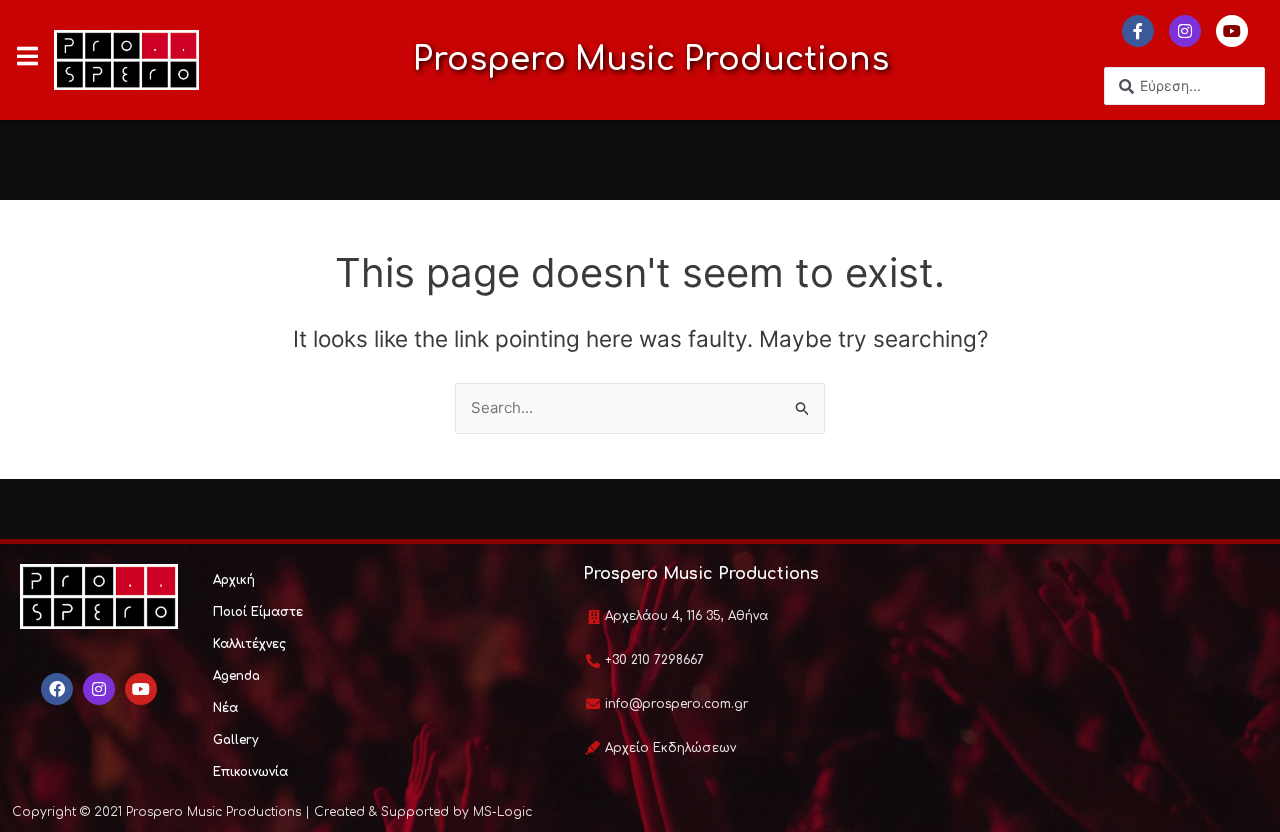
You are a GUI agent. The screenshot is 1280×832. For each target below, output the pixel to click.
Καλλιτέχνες (249, 644)
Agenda (236, 676)
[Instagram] (1185, 31)
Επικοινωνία (250, 772)
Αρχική (234, 580)
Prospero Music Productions (651, 59)
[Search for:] (640, 407)
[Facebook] (57, 689)
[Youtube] (1232, 31)
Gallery (235, 740)
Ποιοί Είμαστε (258, 612)
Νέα (225, 708)
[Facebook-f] (1138, 31)
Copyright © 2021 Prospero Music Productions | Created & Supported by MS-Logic (272, 812)
